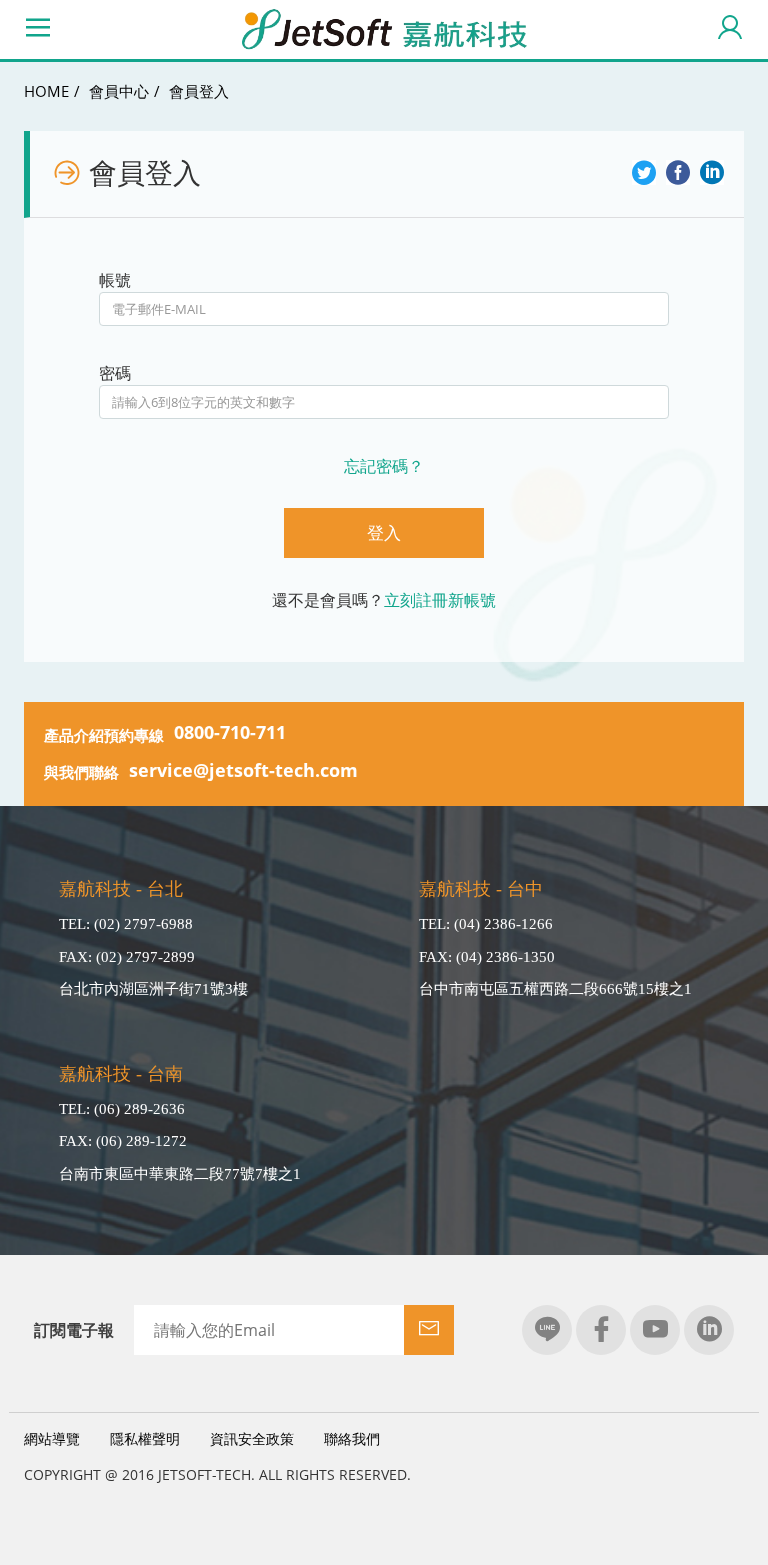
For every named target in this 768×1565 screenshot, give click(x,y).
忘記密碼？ (384, 466)
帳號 (115, 280)
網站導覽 (52, 1438)
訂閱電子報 (74, 1330)
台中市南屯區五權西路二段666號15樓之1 (555, 989)
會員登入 (199, 91)
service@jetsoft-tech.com (243, 770)
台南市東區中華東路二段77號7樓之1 (180, 1174)
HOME (46, 91)
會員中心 (119, 91)
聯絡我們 (352, 1438)
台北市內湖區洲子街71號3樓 (153, 989)
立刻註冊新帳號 (440, 600)
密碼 (115, 373)
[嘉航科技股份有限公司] (384, 29)
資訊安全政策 (252, 1438)
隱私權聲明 (145, 1438)
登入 (384, 532)
